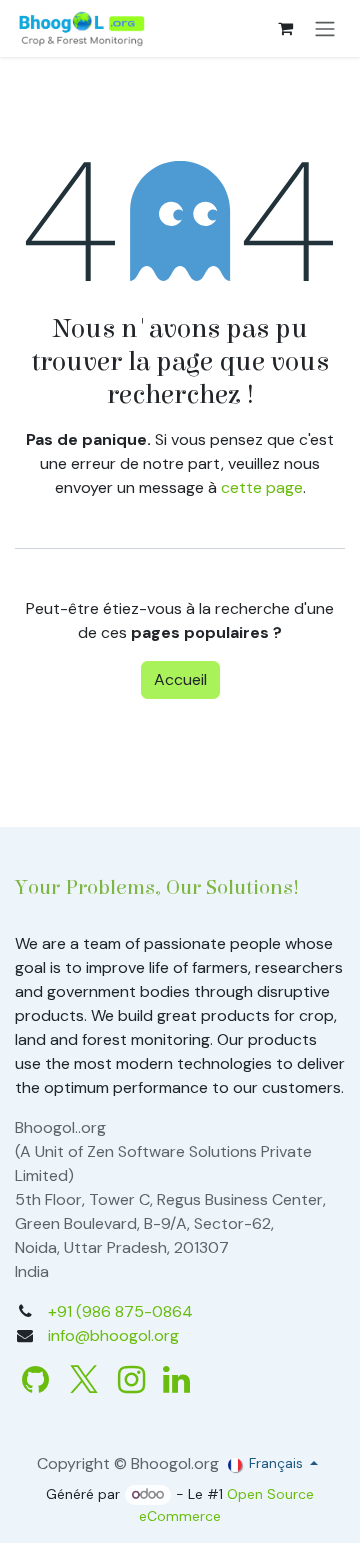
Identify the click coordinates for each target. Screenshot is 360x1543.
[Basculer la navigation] (325, 28)
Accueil (180, 679)
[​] (35, 1380)
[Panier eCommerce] (285, 28)
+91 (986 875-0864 (120, 1311)
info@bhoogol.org (113, 1335)
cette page (262, 487)
